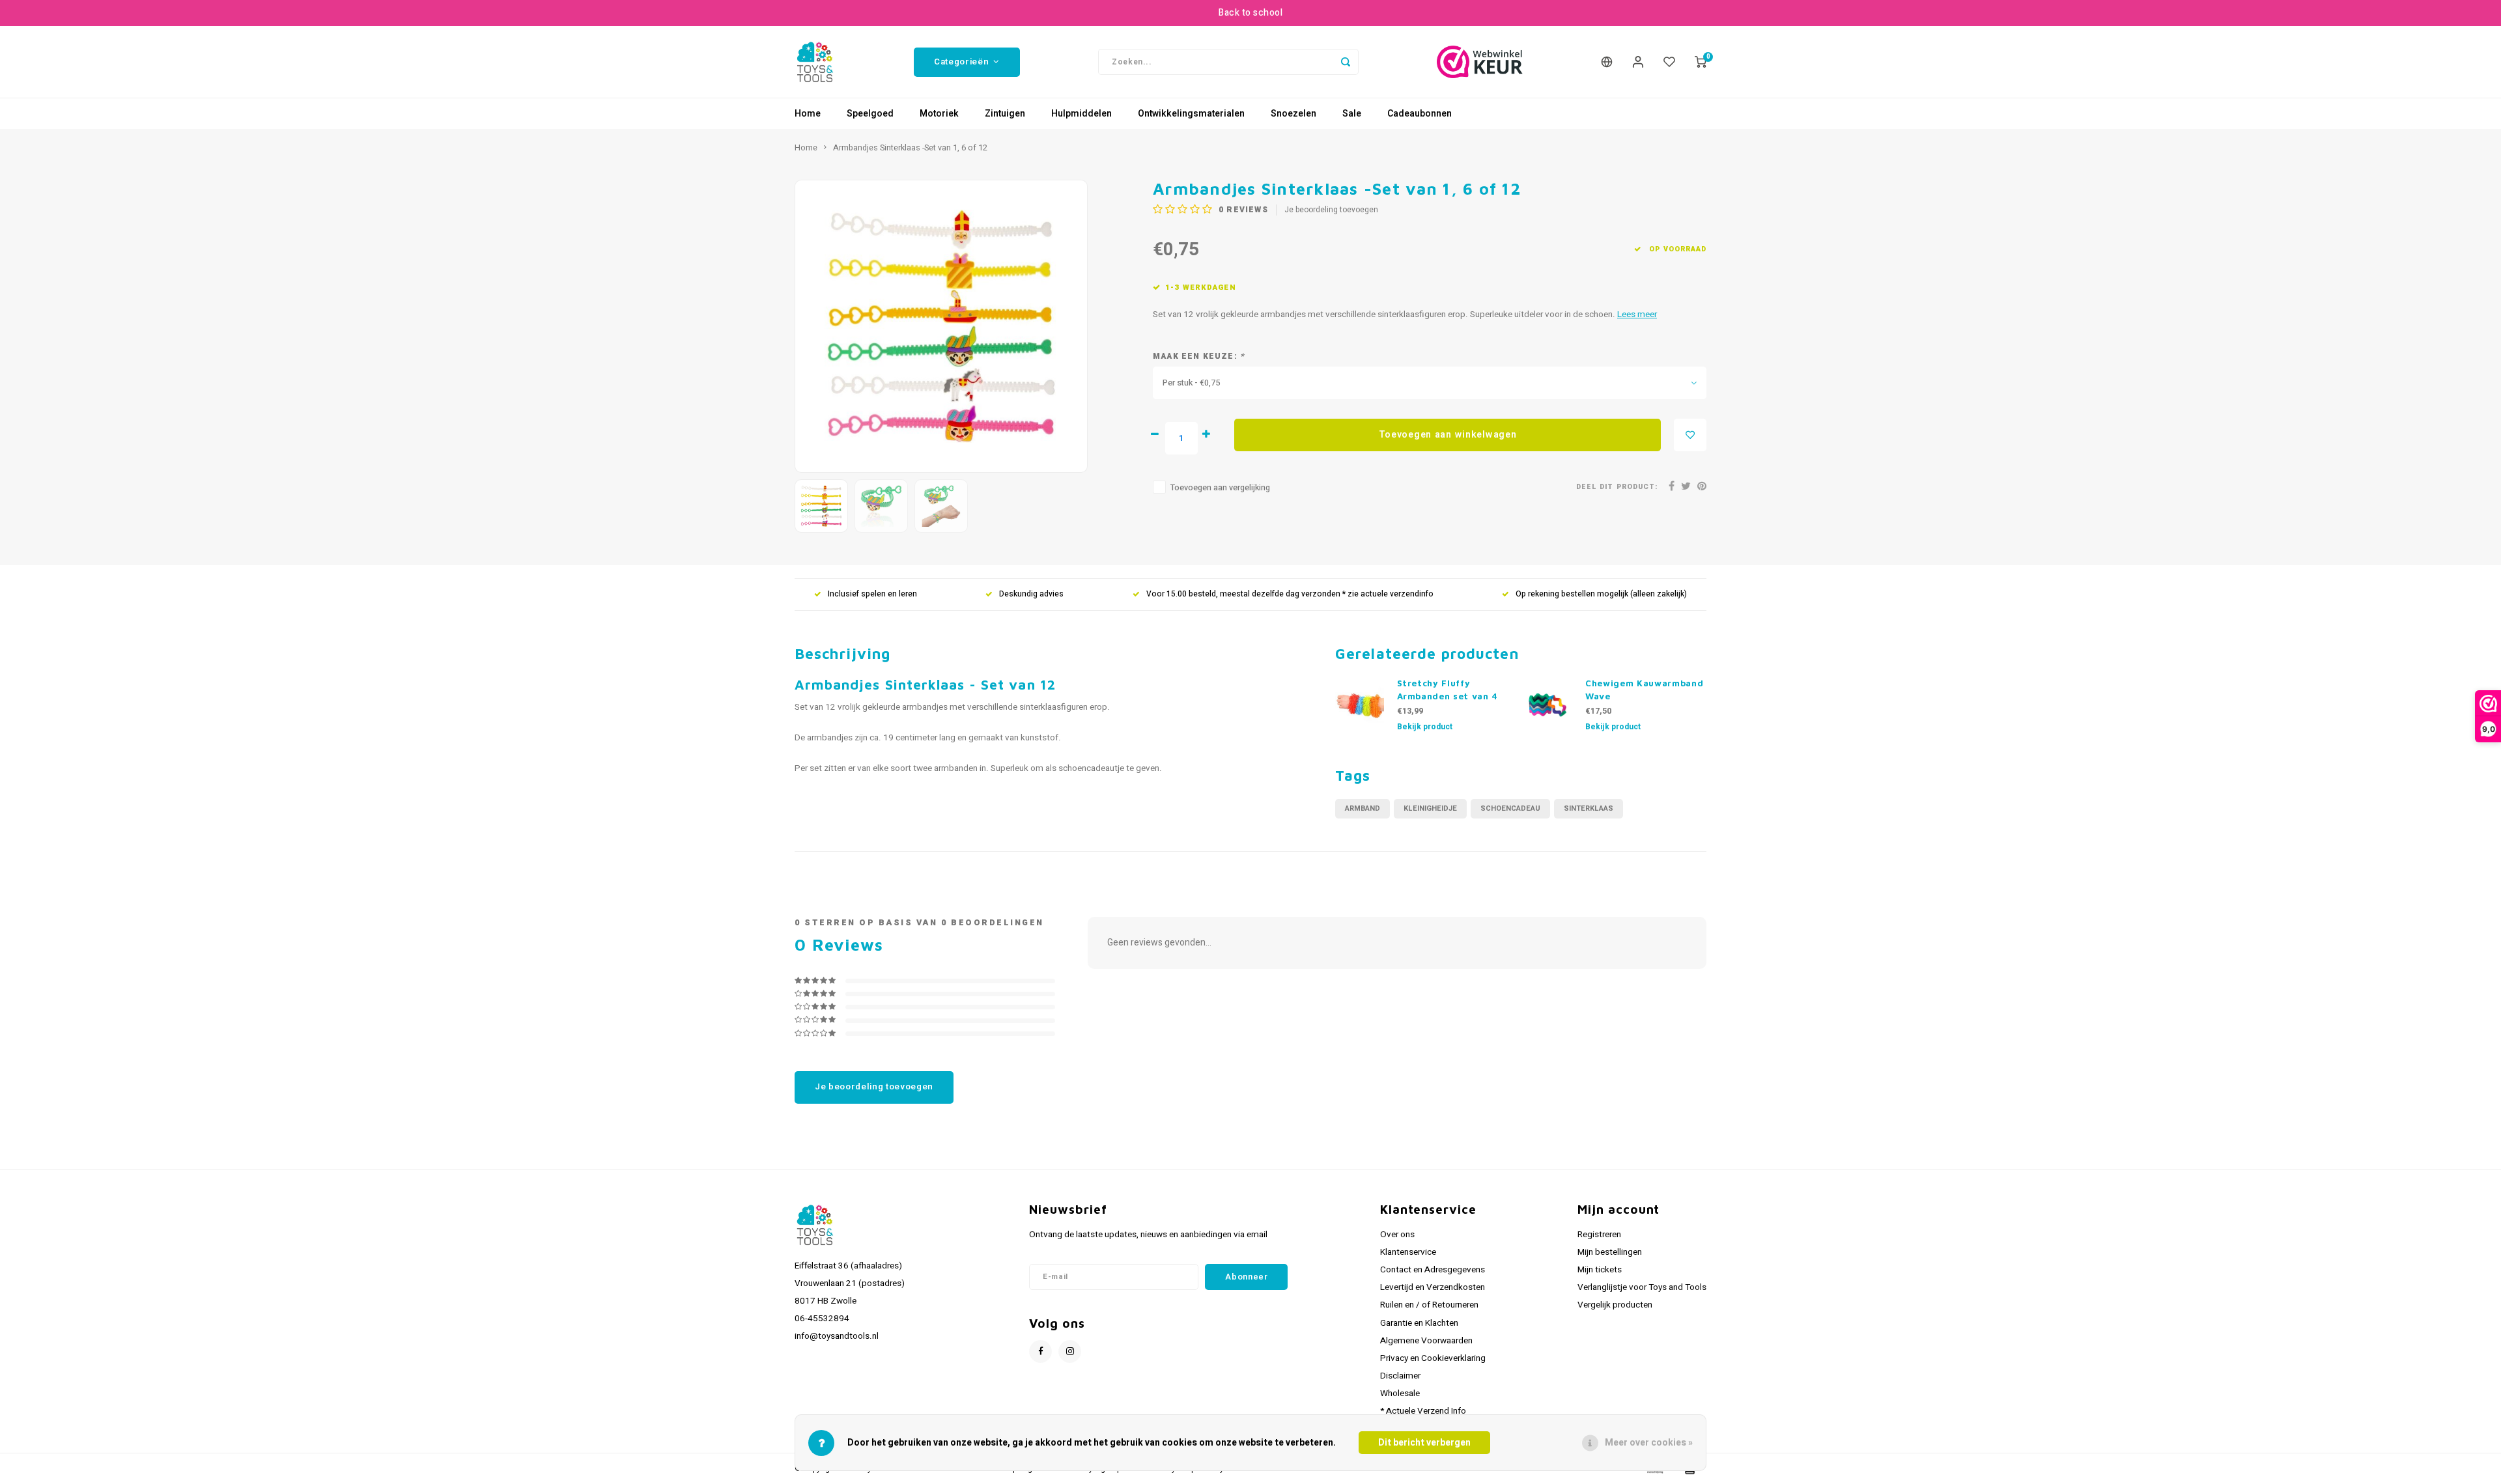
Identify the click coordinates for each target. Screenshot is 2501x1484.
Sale (1352, 114)
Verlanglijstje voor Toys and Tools (1642, 1287)
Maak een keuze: (1199, 357)
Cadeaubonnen (1420, 114)
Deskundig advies (1031, 594)
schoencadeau (1510, 808)
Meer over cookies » (1649, 1443)
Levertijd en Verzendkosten (1433, 1287)
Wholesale (1400, 1393)
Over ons (1397, 1235)
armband (1363, 808)
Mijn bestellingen (1610, 1252)
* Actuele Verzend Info (1423, 1411)
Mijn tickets (1600, 1270)
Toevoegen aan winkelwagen (1448, 435)
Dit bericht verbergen (1424, 1443)
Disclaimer (1400, 1376)
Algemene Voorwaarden (1426, 1341)
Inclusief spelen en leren (872, 594)
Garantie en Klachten (1419, 1323)
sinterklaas (1589, 808)
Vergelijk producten (1615, 1305)
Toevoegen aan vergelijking (1220, 488)
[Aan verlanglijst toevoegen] (1690, 435)
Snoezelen (1293, 114)
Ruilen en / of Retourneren (1429, 1305)
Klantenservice (1408, 1252)
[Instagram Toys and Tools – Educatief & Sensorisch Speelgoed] (1070, 1351)
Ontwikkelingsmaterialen (1191, 114)
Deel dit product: (1617, 487)
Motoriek (939, 114)
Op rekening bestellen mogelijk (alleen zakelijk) (1601, 594)
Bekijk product (1425, 727)
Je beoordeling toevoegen (1331, 210)
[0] (1701, 62)
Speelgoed (870, 114)
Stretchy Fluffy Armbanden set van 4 (1448, 690)
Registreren (1599, 1235)
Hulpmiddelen (1081, 114)
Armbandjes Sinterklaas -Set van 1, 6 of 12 (910, 148)
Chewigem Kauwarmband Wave (1644, 690)
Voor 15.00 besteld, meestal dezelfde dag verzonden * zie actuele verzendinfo (1290, 594)
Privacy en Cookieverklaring (1433, 1358)
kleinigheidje (1430, 808)
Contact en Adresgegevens (1433, 1270)
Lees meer (1637, 315)
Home (808, 114)
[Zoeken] (1346, 62)
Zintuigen (1005, 114)
